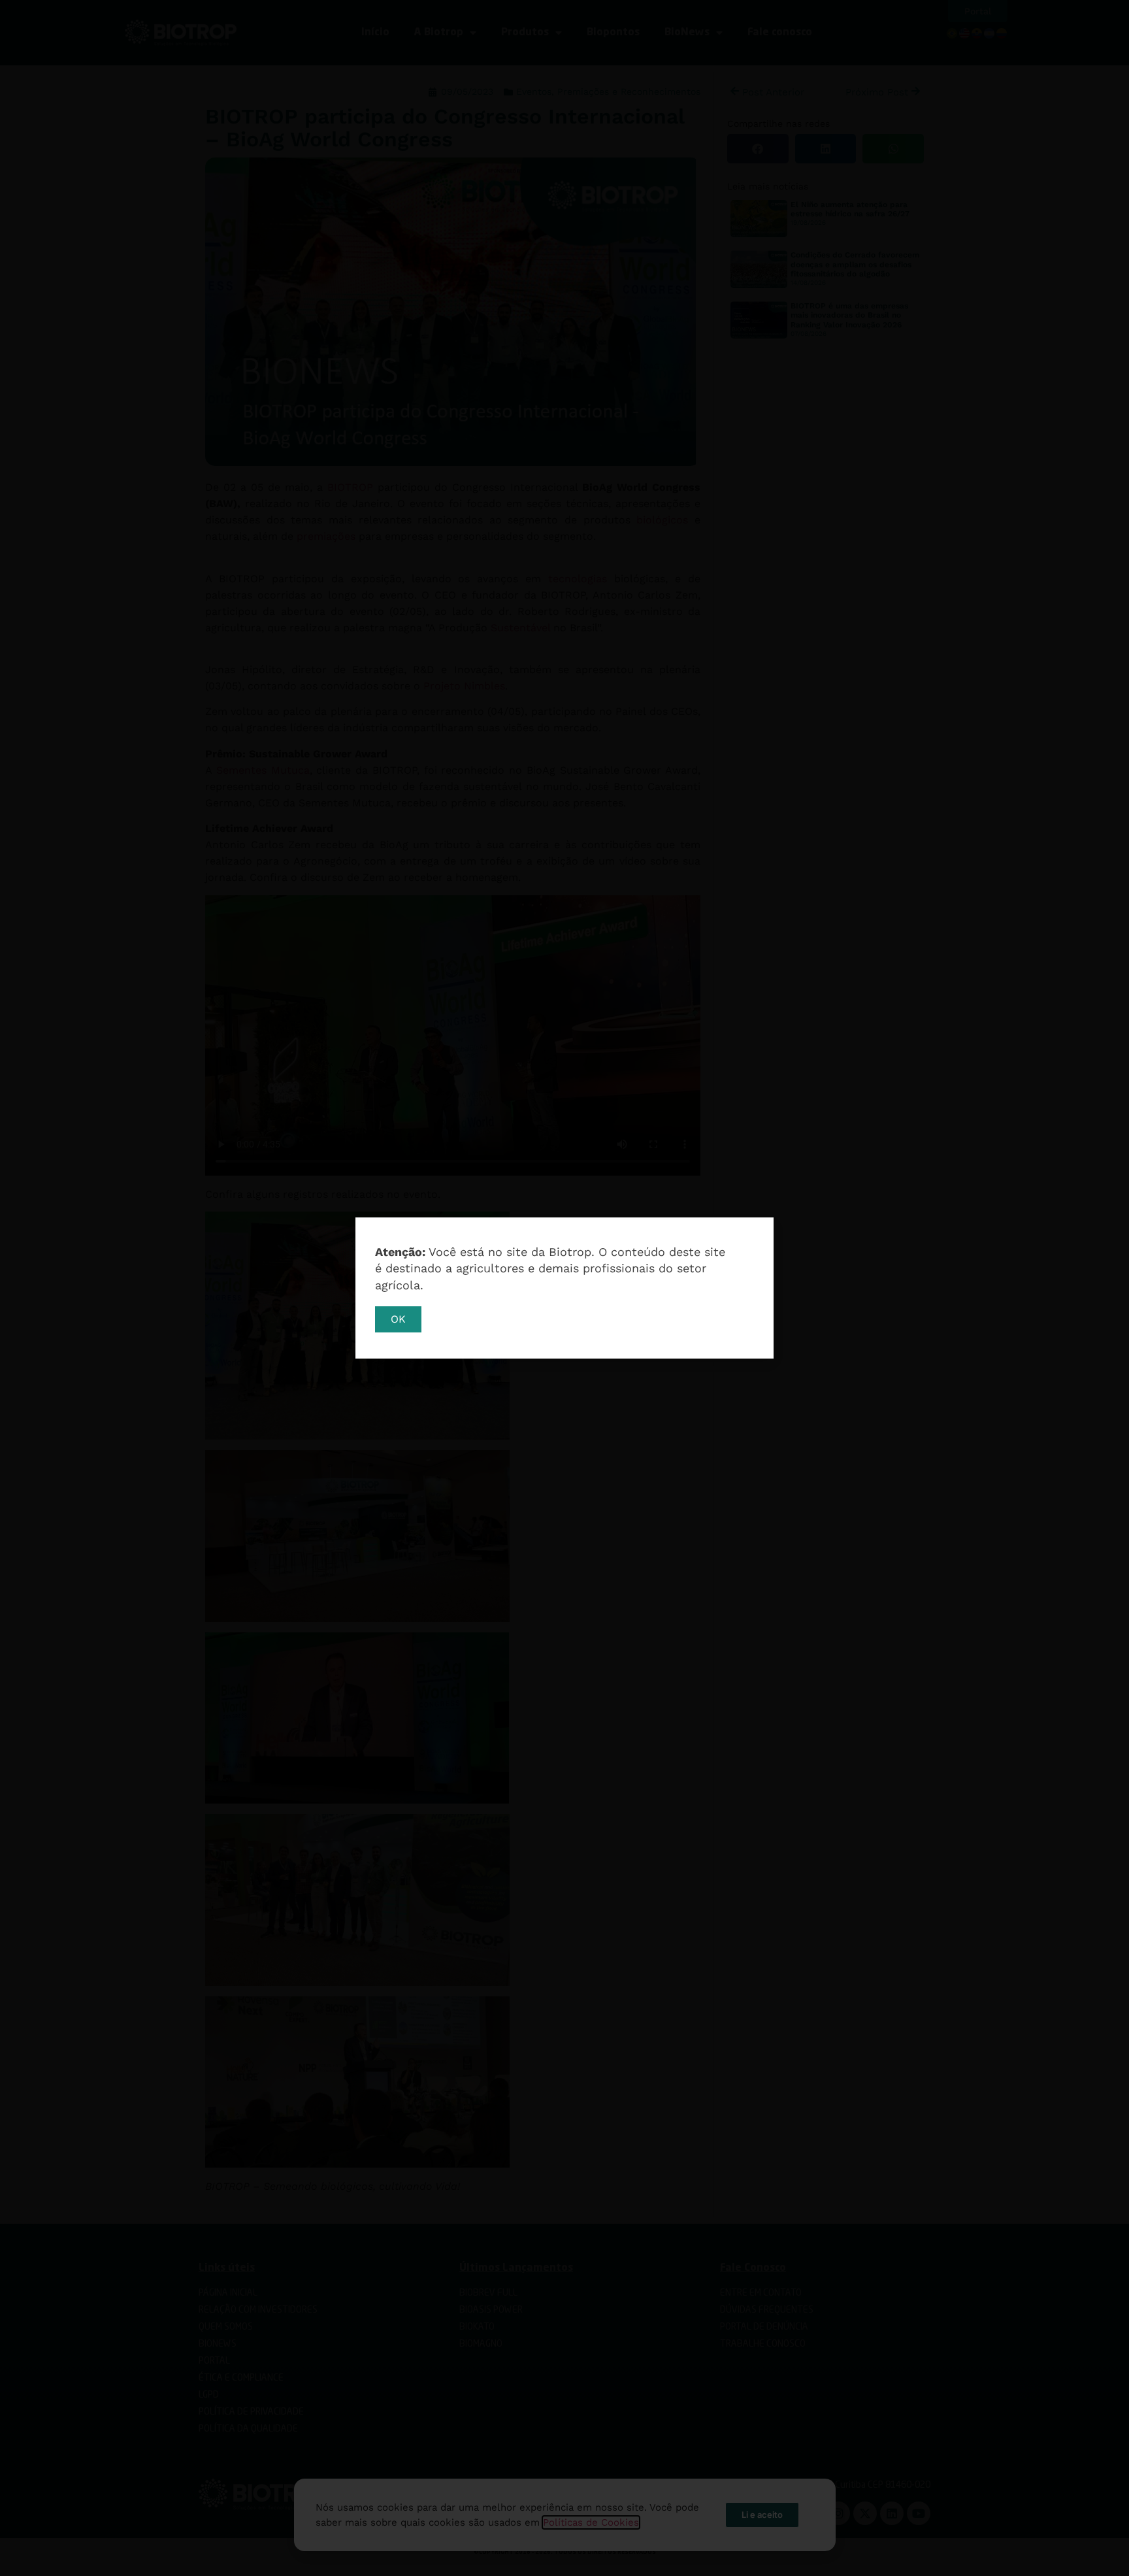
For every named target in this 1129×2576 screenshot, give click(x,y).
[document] (564, 1288)
